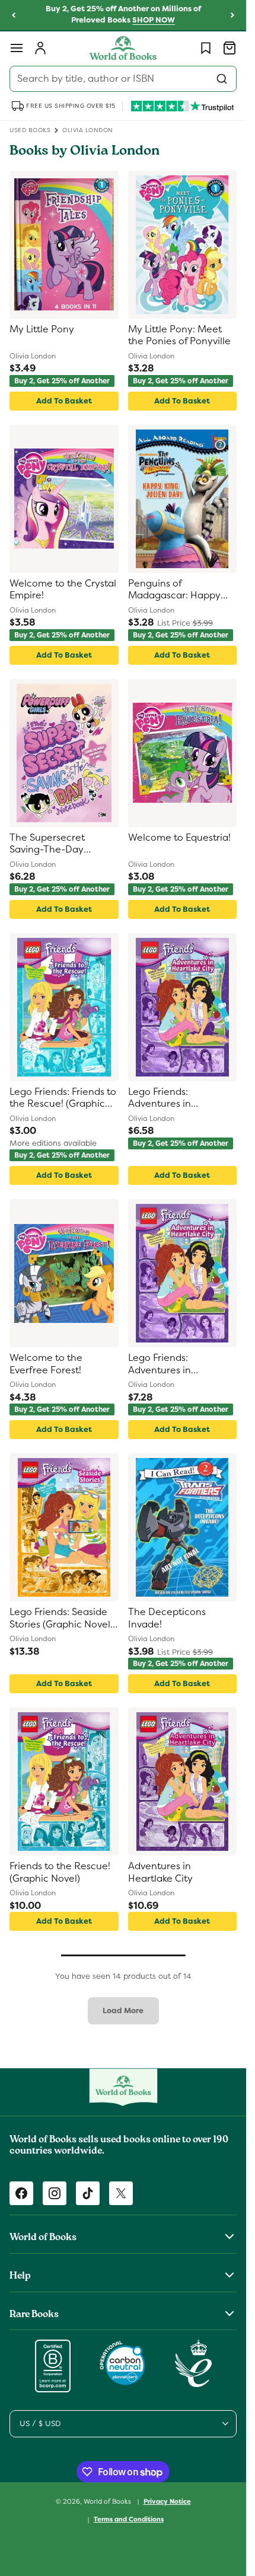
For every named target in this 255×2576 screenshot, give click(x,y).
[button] (17, 48)
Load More (123, 2011)
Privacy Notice (167, 2501)
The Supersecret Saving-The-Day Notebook (47, 845)
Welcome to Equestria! (179, 838)
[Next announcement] (232, 15)
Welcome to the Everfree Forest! (46, 1364)
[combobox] (123, 79)
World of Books (108, 2501)
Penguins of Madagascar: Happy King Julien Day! (174, 590)
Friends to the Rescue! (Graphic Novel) (60, 1872)
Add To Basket (64, 401)
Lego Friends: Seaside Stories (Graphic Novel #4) (60, 1619)
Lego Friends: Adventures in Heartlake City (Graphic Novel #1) (181, 1099)
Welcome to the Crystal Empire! (63, 590)
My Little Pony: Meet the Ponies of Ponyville (179, 336)
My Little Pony (42, 329)
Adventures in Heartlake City (160, 1872)
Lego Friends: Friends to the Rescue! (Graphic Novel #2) (63, 1099)
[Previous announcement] (14, 15)
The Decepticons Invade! (167, 1618)
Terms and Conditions (129, 2519)
